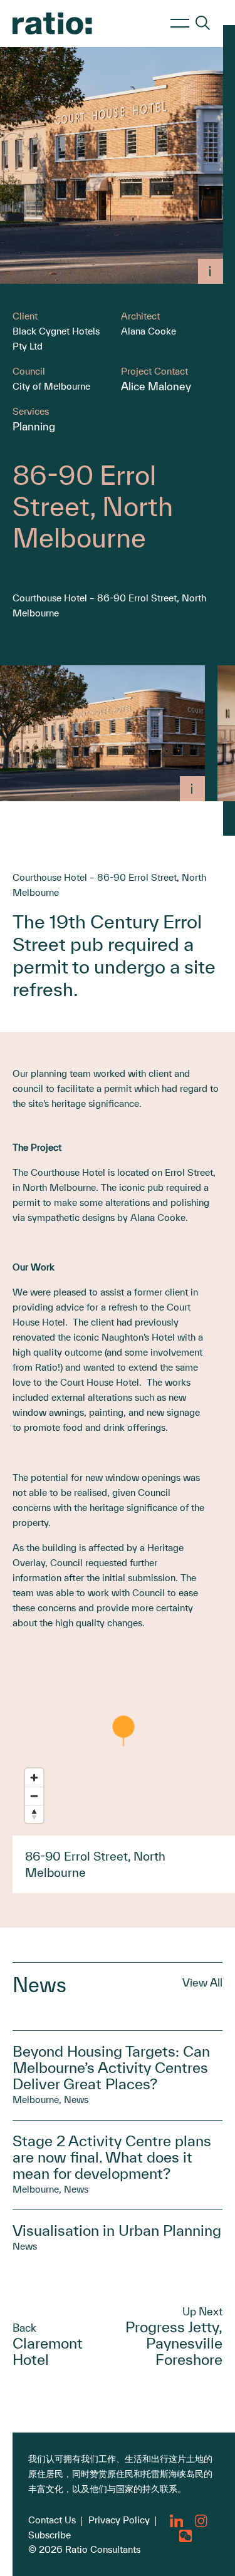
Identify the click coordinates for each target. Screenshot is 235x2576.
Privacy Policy (119, 2520)
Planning (34, 426)
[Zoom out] (34, 1796)
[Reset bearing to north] (34, 1814)
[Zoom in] (34, 1778)
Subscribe (50, 2535)
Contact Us (52, 2520)
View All (202, 1982)
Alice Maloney (156, 386)
